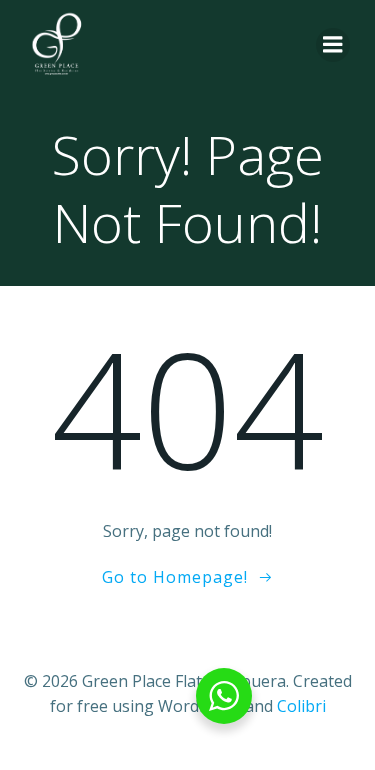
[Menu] (333, 45)
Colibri (301, 706)
